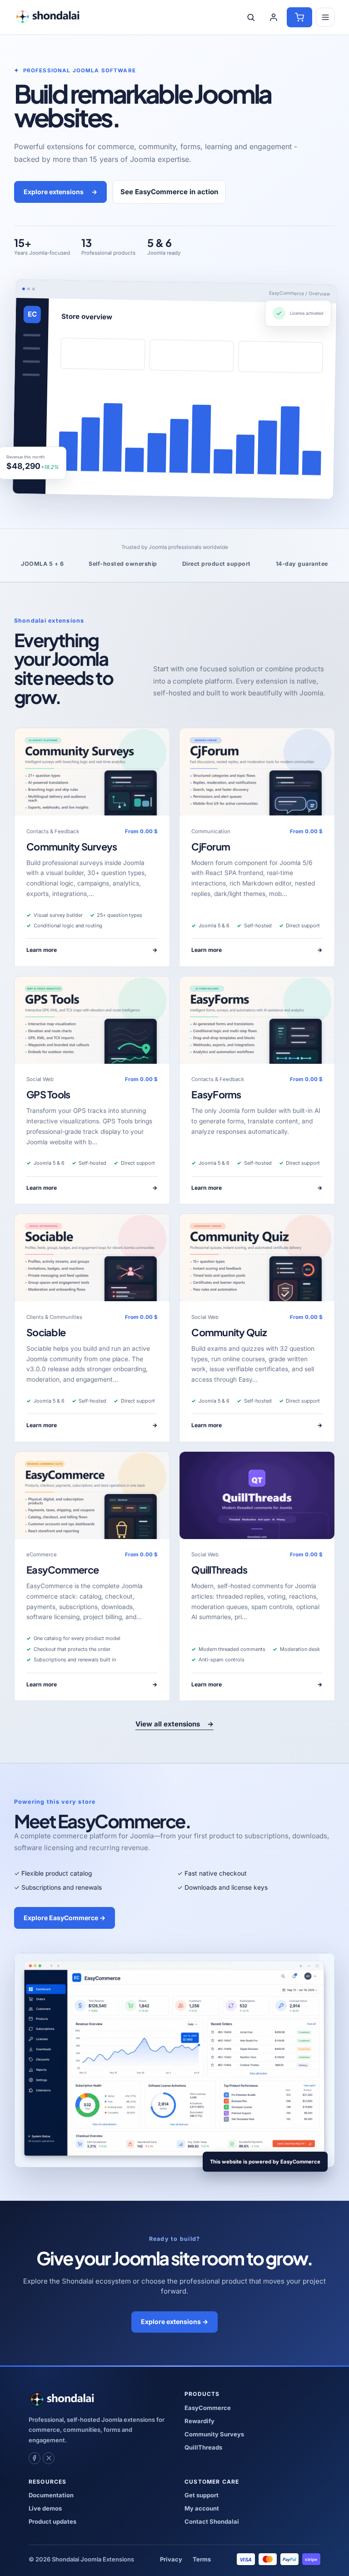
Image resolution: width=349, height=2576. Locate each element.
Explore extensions (61, 192)
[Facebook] (35, 2458)
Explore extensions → (174, 2322)
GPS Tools (48, 1094)
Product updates (52, 2521)
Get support (202, 2495)
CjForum (211, 847)
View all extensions (174, 1724)
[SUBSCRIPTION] (92, 772)
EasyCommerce (62, 1570)
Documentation (51, 2495)
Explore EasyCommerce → (65, 1918)
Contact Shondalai (212, 2521)
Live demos (45, 2508)
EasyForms (216, 1094)
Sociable (46, 1332)
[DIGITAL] (257, 1495)
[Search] (251, 17)
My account (202, 2508)
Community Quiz (229, 1332)
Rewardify (199, 2421)
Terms (202, 2559)
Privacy (171, 2559)
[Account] (274, 17)
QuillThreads (219, 1570)
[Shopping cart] (299, 17)
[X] (49, 2458)
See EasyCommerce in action (169, 192)
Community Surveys (72, 847)
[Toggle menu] (325, 17)
